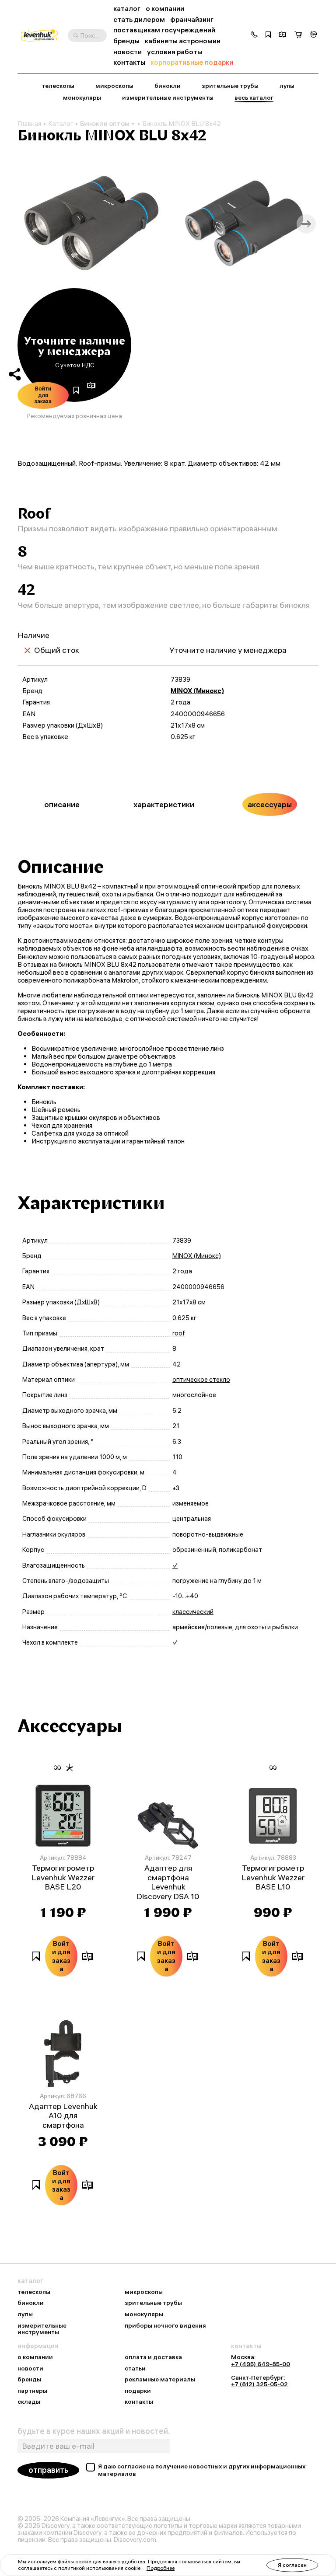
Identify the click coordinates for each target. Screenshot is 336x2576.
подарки (138, 2391)
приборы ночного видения (165, 2326)
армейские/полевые (202, 1627)
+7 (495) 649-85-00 (261, 2364)
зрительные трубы (230, 86)
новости (128, 52)
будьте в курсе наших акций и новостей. (94, 2431)
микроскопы (114, 86)
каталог (127, 9)
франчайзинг (192, 19)
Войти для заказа (43, 395)
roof (179, 1333)
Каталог (61, 124)
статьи (135, 2369)
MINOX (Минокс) (197, 691)
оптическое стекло (201, 1380)
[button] (254, 35)
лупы (287, 86)
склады (29, 2402)
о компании (165, 9)
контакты (129, 62)
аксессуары (270, 804)
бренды (126, 41)
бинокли (168, 86)
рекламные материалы (160, 2380)
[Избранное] (268, 35)
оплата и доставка (153, 2357)
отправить (48, 2470)
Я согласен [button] (292, 2565)
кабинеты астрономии (183, 41)
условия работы (175, 52)
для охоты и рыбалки (266, 1627)
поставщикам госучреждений (164, 30)
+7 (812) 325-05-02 (259, 2384)
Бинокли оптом (105, 124)
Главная (29, 124)
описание (62, 804)
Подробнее (161, 2568)
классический (193, 1612)
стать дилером (139, 19)
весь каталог (254, 98)
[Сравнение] (283, 35)
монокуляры (82, 98)
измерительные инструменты (168, 98)
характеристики (164, 804)
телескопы (58, 86)
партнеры (32, 2391)
